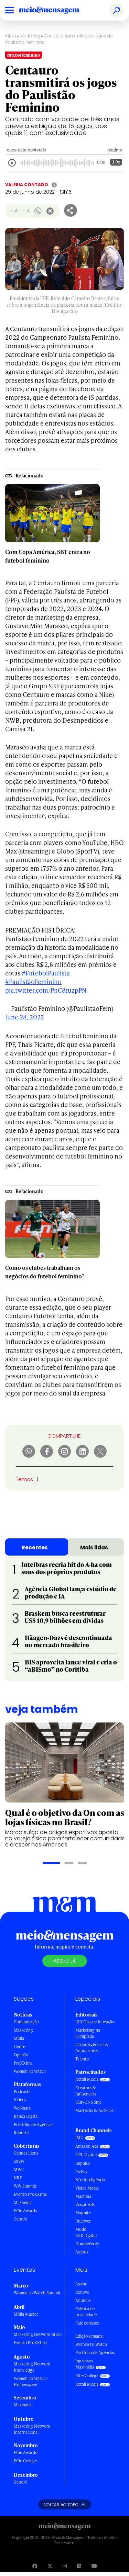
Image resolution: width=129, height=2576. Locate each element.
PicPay (81, 2172)
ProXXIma (23, 2063)
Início (11, 36)
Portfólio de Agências (34, 2125)
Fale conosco (87, 2323)
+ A (26, 211)
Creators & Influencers (86, 2091)
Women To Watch (30, 2071)
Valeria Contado (27, 185)
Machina (83, 2196)
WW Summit (25, 2186)
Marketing (30, 36)
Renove (82, 2292)
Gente (19, 2047)
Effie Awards (25, 2211)
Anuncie (83, 2300)
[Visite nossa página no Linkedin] (79, 2566)
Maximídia (23, 2202)
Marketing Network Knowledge (32, 2367)
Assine (81, 2284)
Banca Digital (26, 2116)
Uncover (83, 2221)
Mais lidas (94, 1547)
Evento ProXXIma (30, 2194)
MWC (19, 2170)
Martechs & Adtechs (94, 2110)
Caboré (20, 2219)
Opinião (21, 2055)
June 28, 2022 (25, 1017)
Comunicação (26, 2022)
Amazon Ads (87, 2146)
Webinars (22, 2108)
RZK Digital (86, 2235)
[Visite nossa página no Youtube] (94, 2566)
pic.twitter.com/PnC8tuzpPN (46, 990)
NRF (18, 2178)
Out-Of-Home (88, 2102)
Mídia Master (26, 2314)
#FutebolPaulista (46, 973)
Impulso (83, 2163)
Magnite (83, 2213)
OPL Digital (86, 2155)
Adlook (82, 2252)
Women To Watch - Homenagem (31, 2381)
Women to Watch (91, 2344)
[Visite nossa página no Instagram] (65, 2566)
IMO (79, 2138)
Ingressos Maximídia (85, 2364)
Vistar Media (87, 2188)
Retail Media (87, 2079)
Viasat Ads (85, 2205)
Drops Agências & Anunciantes (92, 2048)
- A (14, 211)
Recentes (35, 1547)
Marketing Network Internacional (32, 2429)
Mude (81, 2229)
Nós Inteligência (90, 2180)
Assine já (65, 1961)
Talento (82, 2059)
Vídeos (20, 2100)
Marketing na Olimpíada (88, 2033)
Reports (21, 2133)
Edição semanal (89, 2336)
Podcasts (22, 2092)
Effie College (25, 2461)
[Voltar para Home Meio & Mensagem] (57, 10)
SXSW (19, 2161)
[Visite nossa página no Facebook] (35, 2566)
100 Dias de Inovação (95, 2022)
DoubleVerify (87, 2244)
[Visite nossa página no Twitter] (50, 2566)
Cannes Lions (26, 2153)
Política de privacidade (86, 2312)
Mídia (19, 2038)
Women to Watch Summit (37, 2293)
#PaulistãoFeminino (33, 981)
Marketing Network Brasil (38, 2334)
